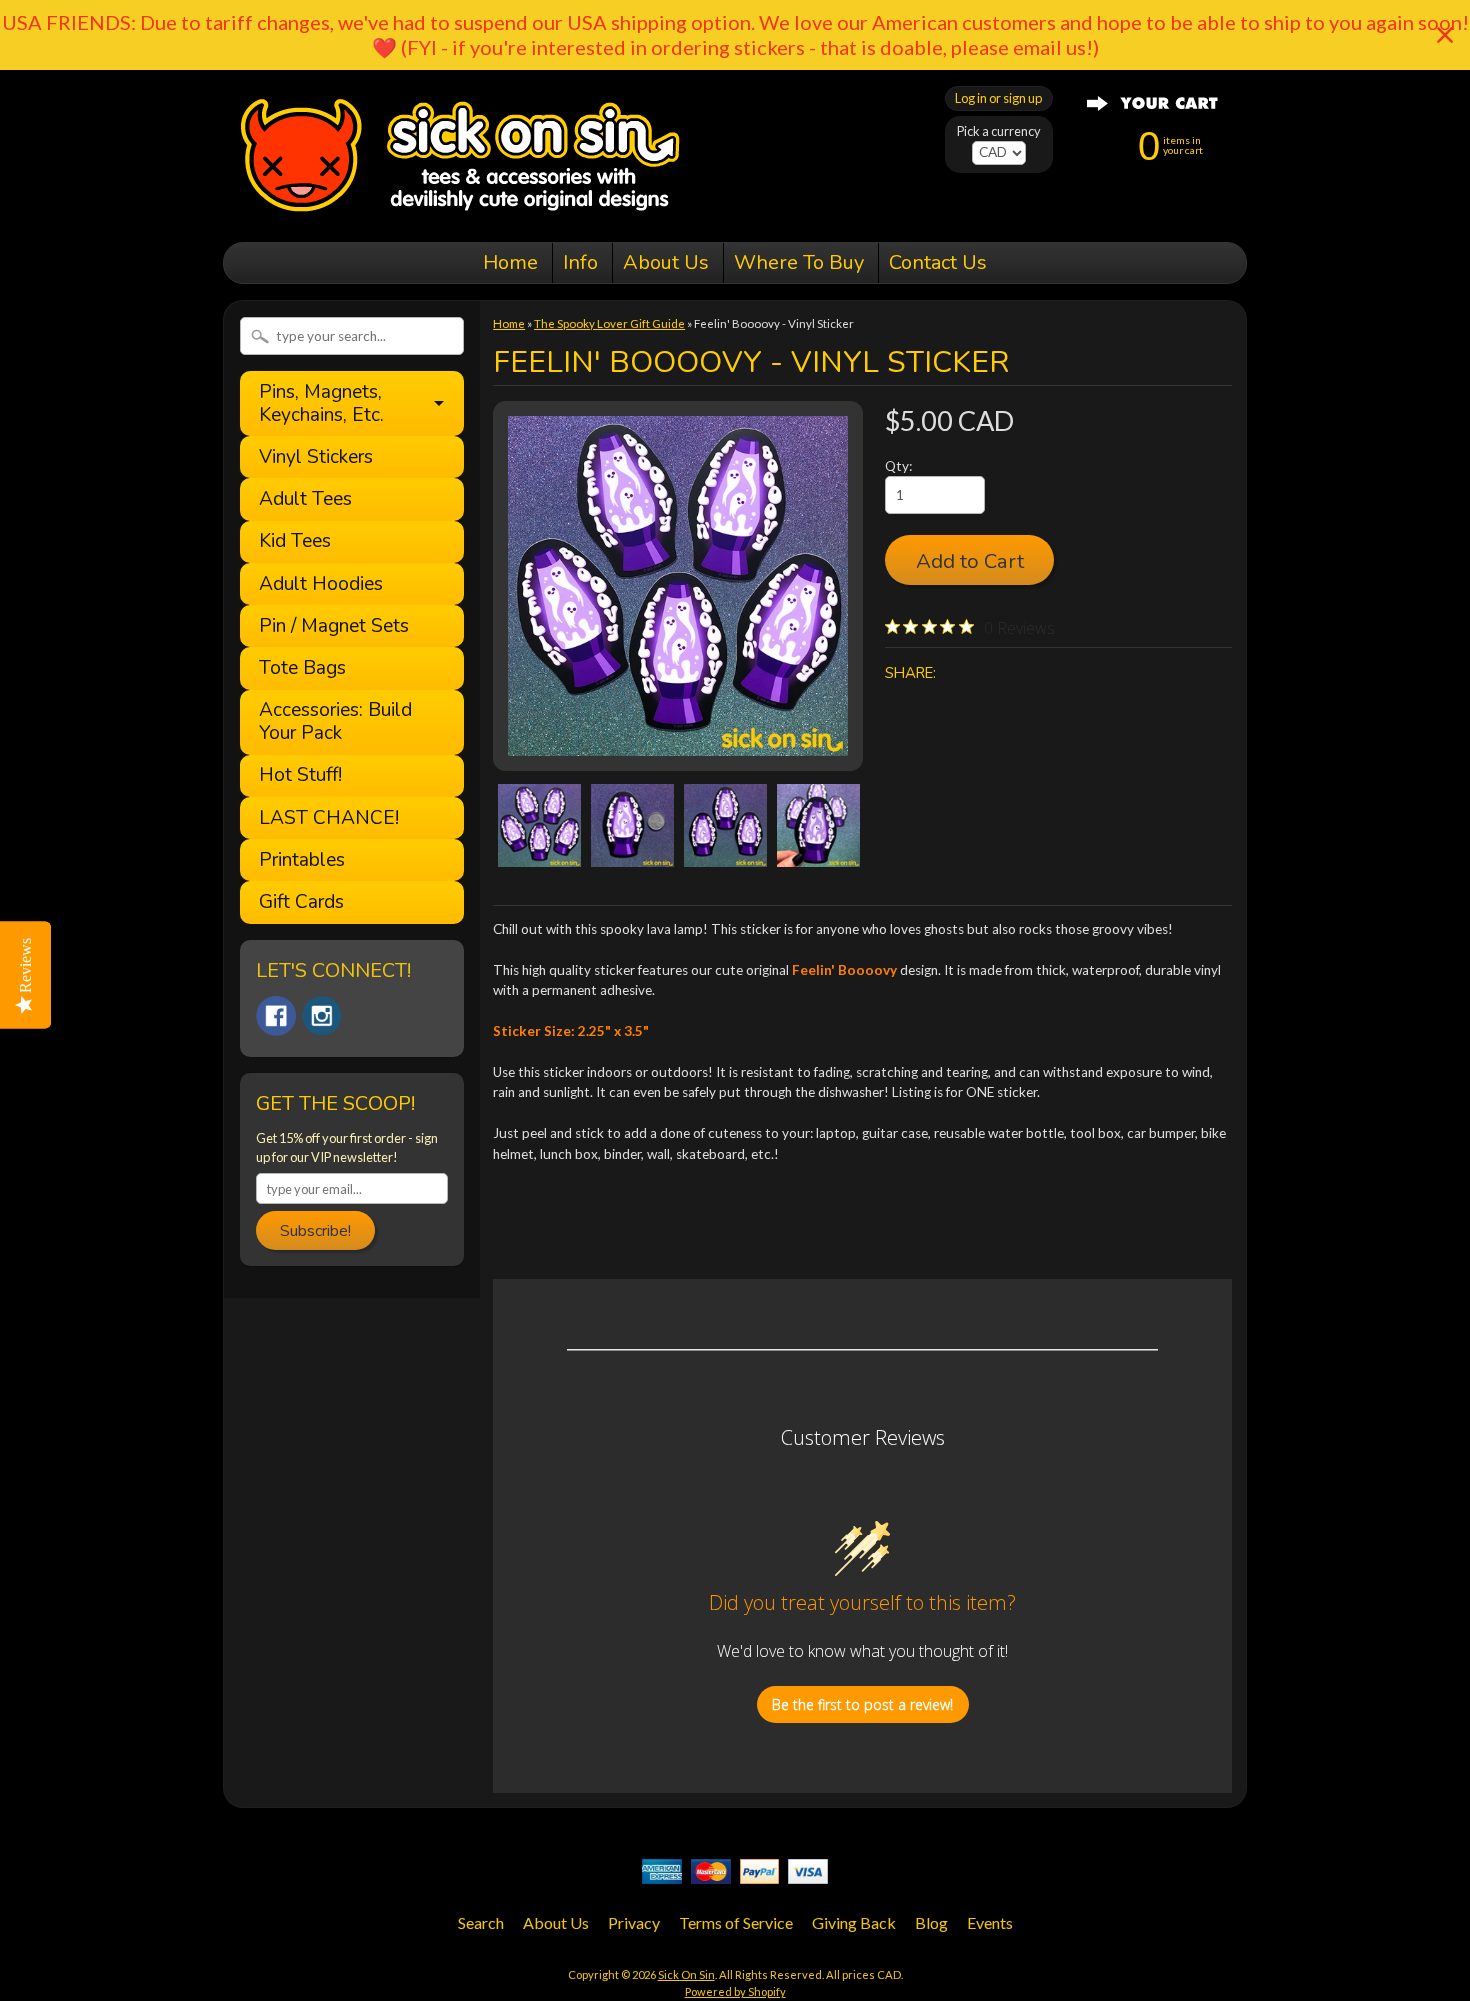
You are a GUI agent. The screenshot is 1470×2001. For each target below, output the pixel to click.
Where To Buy (799, 262)
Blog (931, 1922)
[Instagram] (322, 1016)
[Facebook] (276, 1016)
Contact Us (938, 262)
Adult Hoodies (321, 584)
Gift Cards (301, 902)
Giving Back (854, 1922)
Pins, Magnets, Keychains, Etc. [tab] (321, 403)
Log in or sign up (998, 98)
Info (580, 262)
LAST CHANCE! (329, 818)
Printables (302, 860)
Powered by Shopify (735, 1991)
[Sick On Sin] (460, 214)
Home (510, 262)
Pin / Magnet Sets (334, 626)
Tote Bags (302, 668)
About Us (666, 262)
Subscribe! (315, 1231)
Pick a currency (999, 131)
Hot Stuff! (300, 775)
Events (990, 1922)
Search (481, 1922)
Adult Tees (305, 499)
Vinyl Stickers (316, 457)
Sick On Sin (686, 1974)
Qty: (898, 466)
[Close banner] (1445, 35)
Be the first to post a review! (862, 1704)
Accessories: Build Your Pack (335, 722)
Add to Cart (970, 561)
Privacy (634, 1922)
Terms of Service (736, 1922)
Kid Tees (295, 541)
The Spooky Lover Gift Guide (609, 323)
